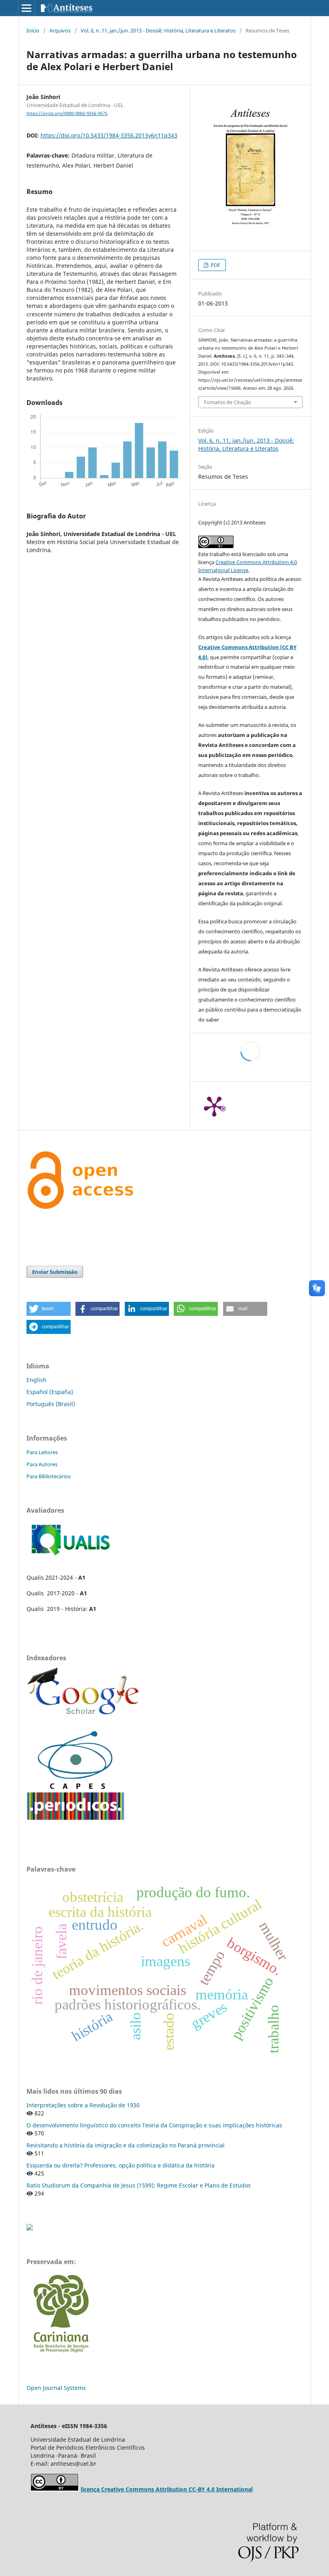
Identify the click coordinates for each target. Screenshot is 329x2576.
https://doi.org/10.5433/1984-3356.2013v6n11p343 (109, 135)
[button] (49, 1309)
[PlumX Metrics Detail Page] (214, 1106)
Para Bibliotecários (49, 1476)
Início (33, 30)
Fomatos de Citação (227, 402)
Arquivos (60, 30)
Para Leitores (42, 1452)
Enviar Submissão (55, 1272)
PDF (215, 265)
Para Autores (42, 1464)
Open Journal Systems (56, 2388)
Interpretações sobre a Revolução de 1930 (83, 2105)
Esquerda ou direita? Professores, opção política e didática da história (121, 2165)
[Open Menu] (26, 8)
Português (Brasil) (51, 1404)
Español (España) (50, 1392)
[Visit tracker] (30, 2228)
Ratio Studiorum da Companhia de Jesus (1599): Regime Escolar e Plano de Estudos (139, 2185)
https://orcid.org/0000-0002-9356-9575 (67, 113)
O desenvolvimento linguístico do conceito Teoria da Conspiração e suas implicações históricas (154, 2125)
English (37, 1380)
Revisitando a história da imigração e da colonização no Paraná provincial (126, 2145)
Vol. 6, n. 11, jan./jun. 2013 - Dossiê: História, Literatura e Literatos (158, 30)
